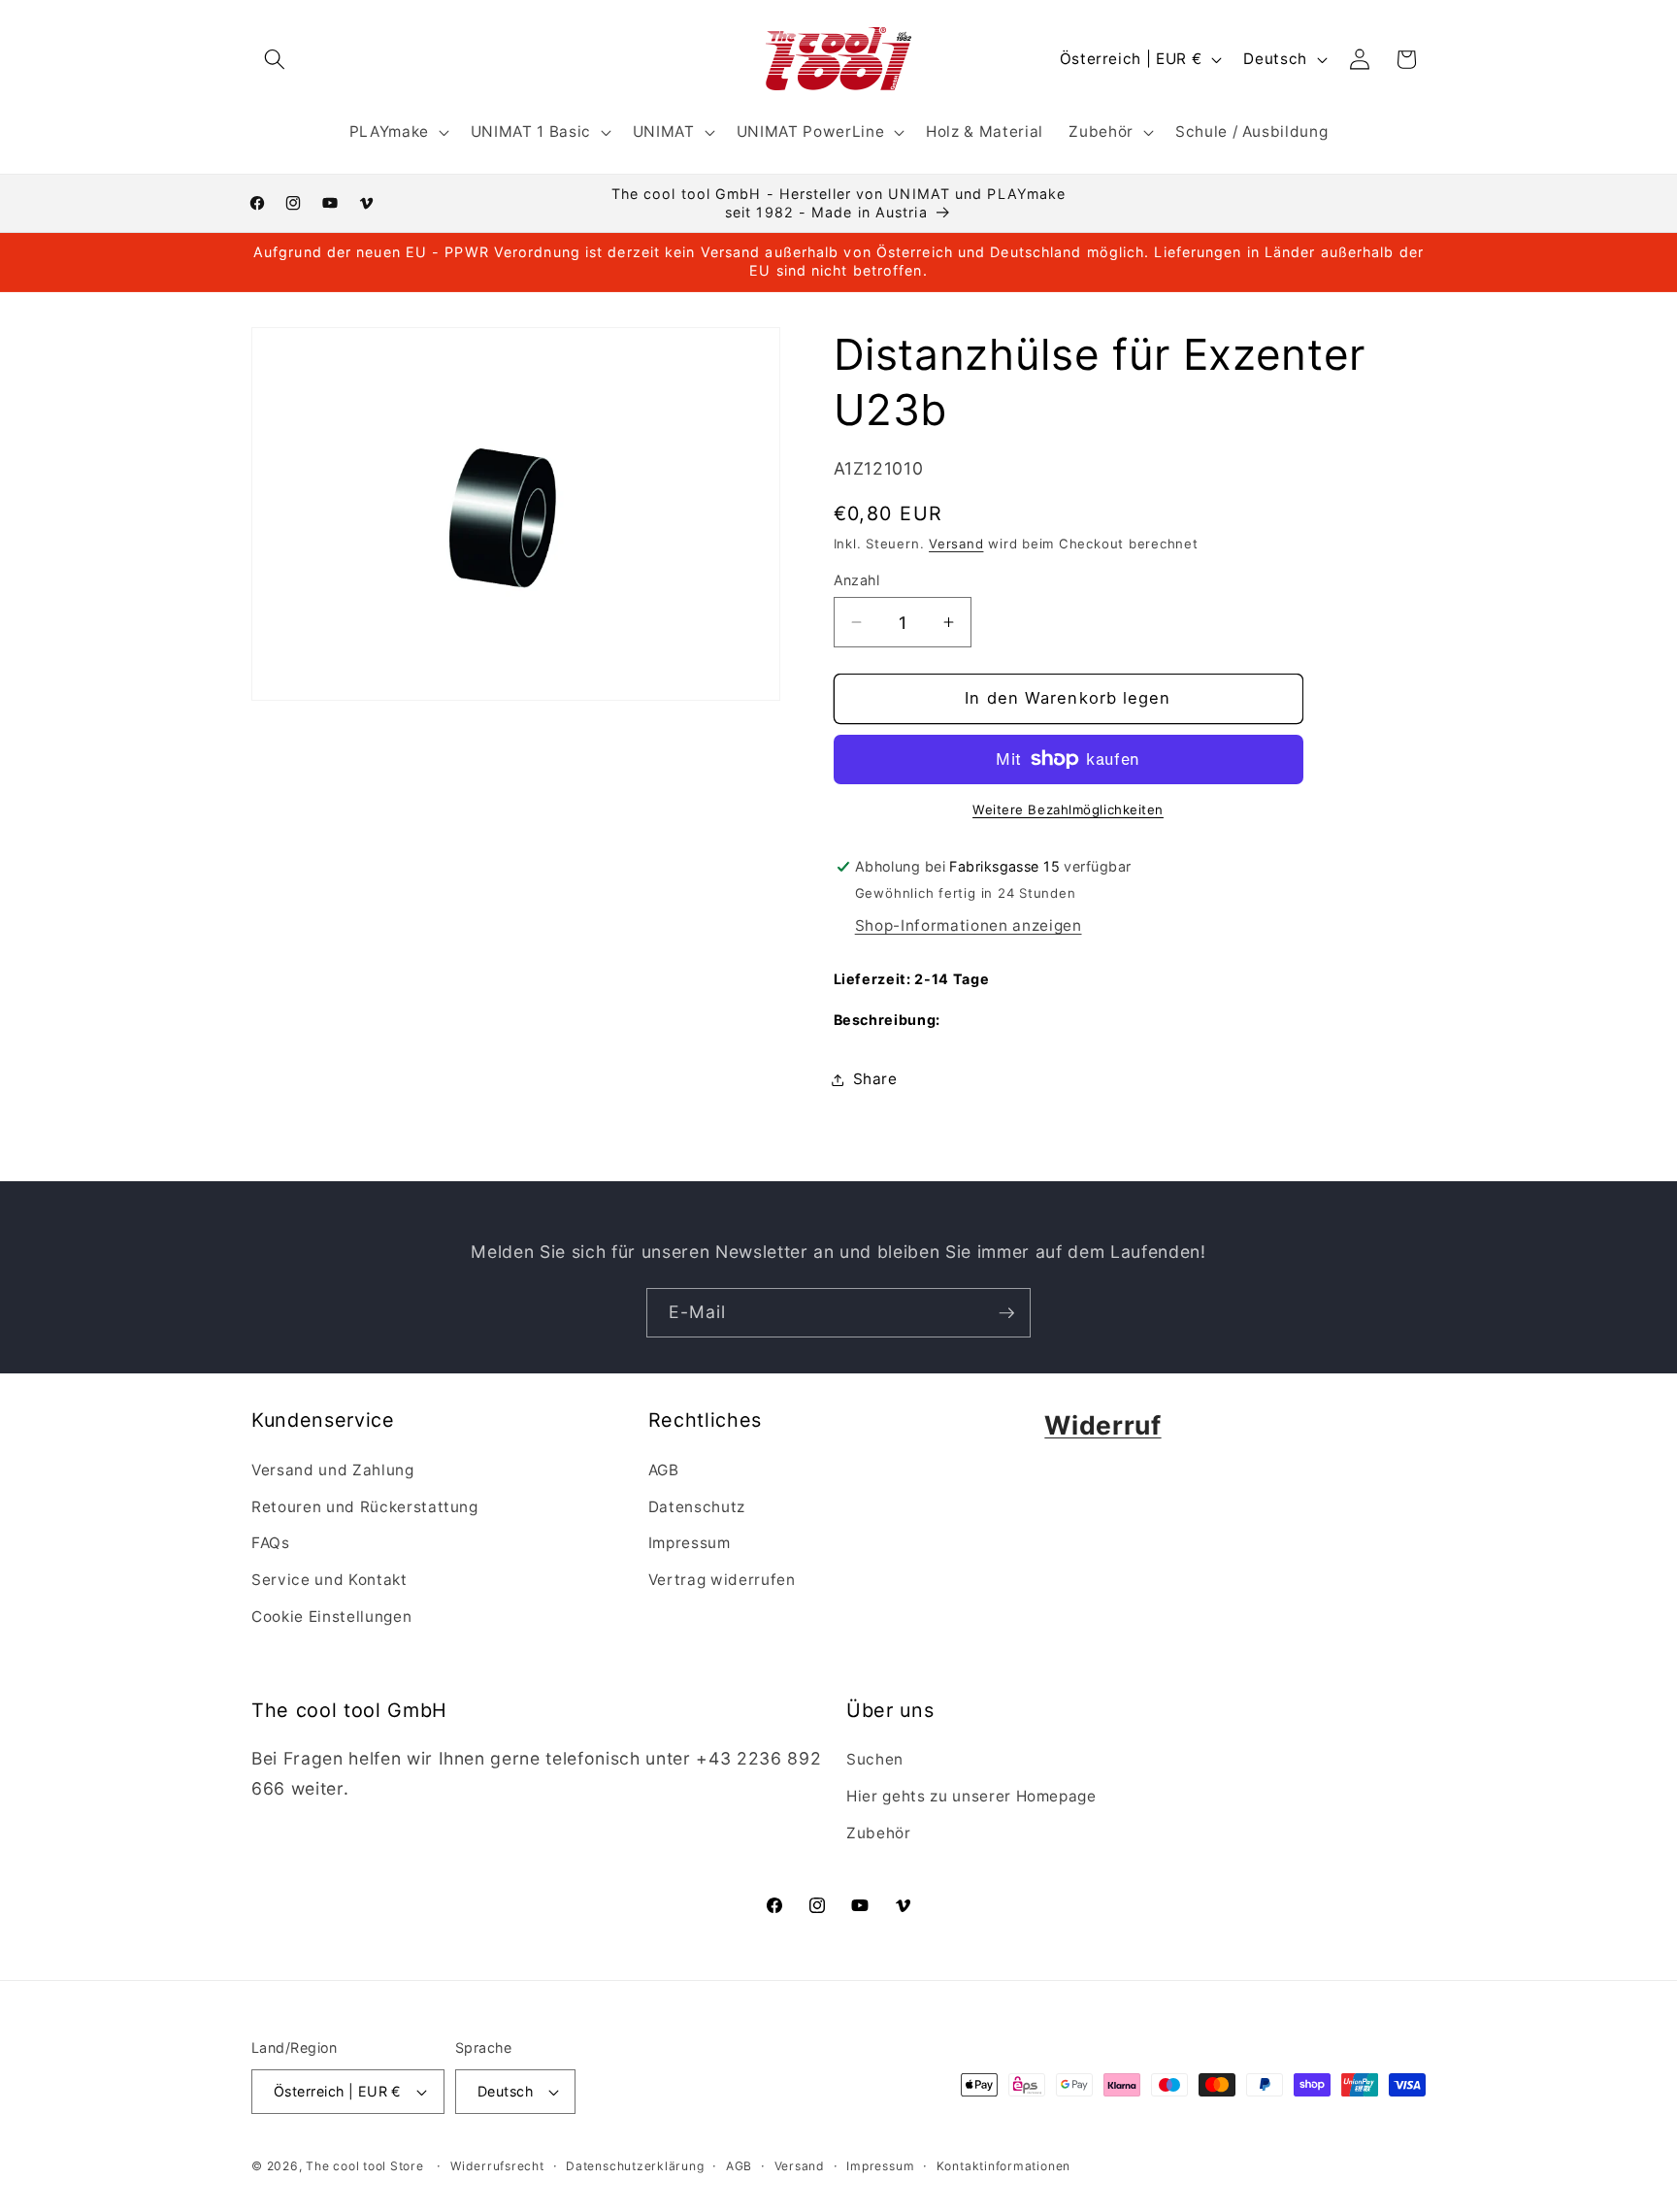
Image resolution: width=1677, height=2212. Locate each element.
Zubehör (879, 1833)
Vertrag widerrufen (722, 1579)
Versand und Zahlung (333, 1470)
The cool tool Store (365, 2166)
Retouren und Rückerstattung (365, 1506)
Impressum (690, 1543)
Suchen (875, 1760)
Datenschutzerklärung (635, 2166)
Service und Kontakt (329, 1579)
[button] (275, 59)
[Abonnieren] (1006, 1313)
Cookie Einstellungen (331, 1616)
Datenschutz (697, 1506)
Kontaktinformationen (1003, 2166)
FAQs (271, 1543)
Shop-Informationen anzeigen (969, 925)
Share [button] (875, 1079)
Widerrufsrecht (497, 2166)
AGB (664, 1470)
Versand (956, 544)
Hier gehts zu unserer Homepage (971, 1796)
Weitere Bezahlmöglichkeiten (1068, 809)
